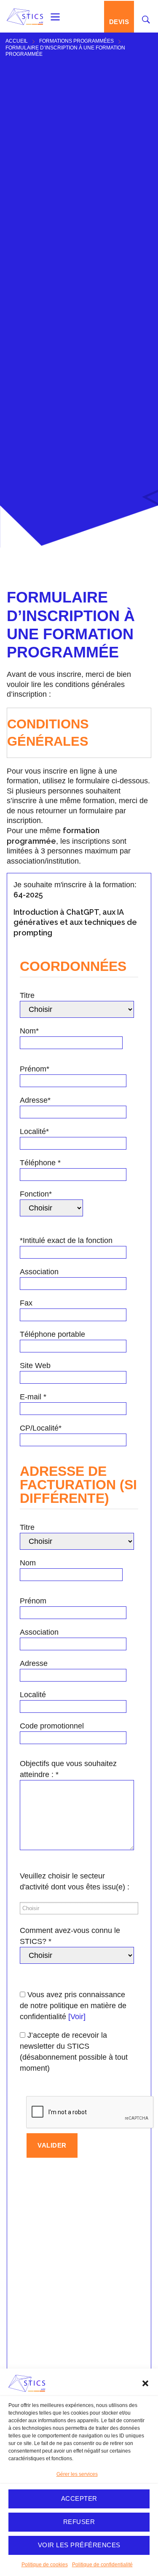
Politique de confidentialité (102, 2565)
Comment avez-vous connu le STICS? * (70, 1936)
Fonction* (36, 1194)
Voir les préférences (79, 2545)
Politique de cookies (45, 2565)
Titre (27, 995)
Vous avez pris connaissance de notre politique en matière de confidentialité (73, 2006)
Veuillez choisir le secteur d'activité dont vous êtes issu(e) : (75, 1881)
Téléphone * (40, 1163)
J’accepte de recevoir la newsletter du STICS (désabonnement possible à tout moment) (74, 2052)
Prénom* (35, 1069)
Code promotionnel (52, 1726)
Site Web (35, 1366)
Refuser (79, 2522)
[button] (145, 2383)
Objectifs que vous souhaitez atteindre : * (68, 1769)
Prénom (33, 1601)
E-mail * (33, 1397)
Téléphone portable (52, 1334)
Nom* (29, 1031)
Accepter (79, 2498)
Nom (28, 1563)
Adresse (34, 1663)
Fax (26, 1303)
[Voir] (77, 2017)
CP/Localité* (41, 1428)
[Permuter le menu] (55, 17)
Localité (33, 1695)
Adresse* (35, 1100)
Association (39, 1272)
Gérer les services (77, 2474)
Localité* (34, 1131)
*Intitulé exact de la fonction (66, 1240)
